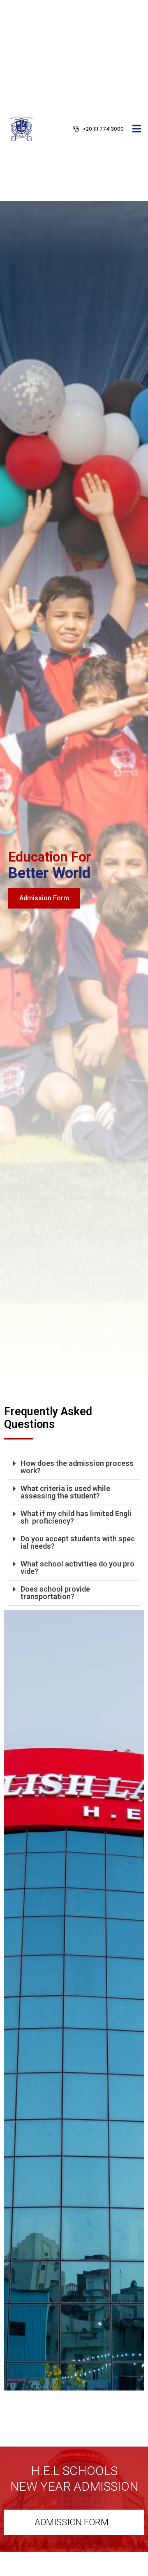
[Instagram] (11, 830)
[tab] (74, 1467)
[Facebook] (11, 784)
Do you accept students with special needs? (78, 1542)
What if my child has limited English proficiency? (76, 1517)
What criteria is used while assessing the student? (65, 1492)
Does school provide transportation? (55, 1593)
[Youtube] (11, 852)
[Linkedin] (11, 807)
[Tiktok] (11, 875)
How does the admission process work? (77, 1467)
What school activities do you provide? (77, 1567)
